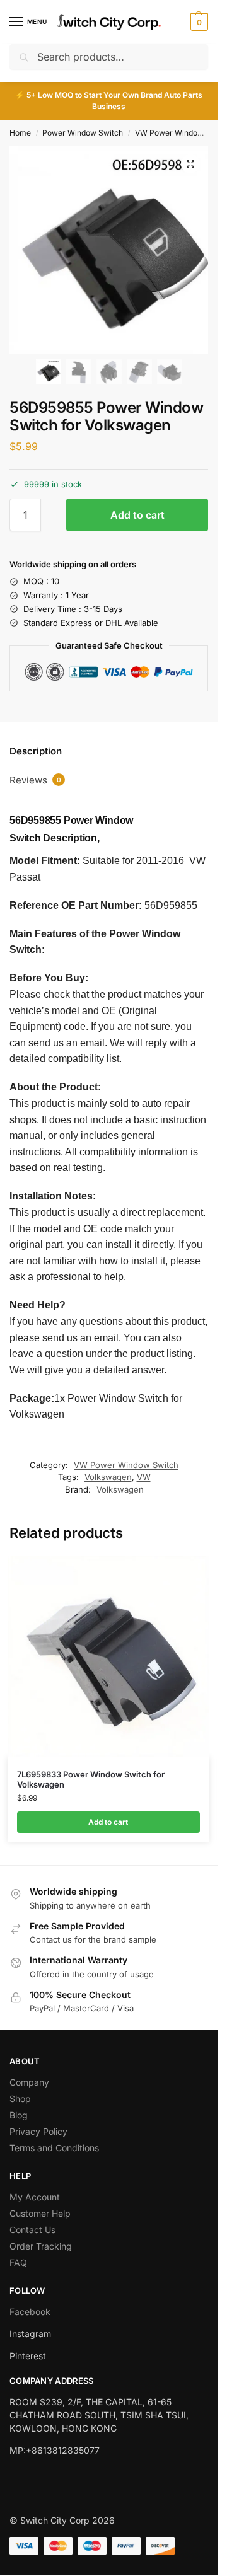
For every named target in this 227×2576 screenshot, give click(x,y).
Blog (19, 2115)
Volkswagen (108, 1477)
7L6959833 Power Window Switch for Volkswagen (91, 1780)
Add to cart (137, 515)
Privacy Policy (38, 2131)
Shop (20, 2099)
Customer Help (40, 2213)
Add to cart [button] (108, 1822)
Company (29, 2082)
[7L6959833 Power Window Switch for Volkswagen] (108, 1656)
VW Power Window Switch (126, 1465)
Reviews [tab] (35, 780)
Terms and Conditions (54, 2148)
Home (20, 133)
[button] (198, 22)
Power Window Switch (83, 133)
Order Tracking (41, 2246)
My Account (35, 2197)
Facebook (30, 2312)
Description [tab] (36, 751)
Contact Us (32, 2230)
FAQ (18, 2262)
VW (144, 1477)
